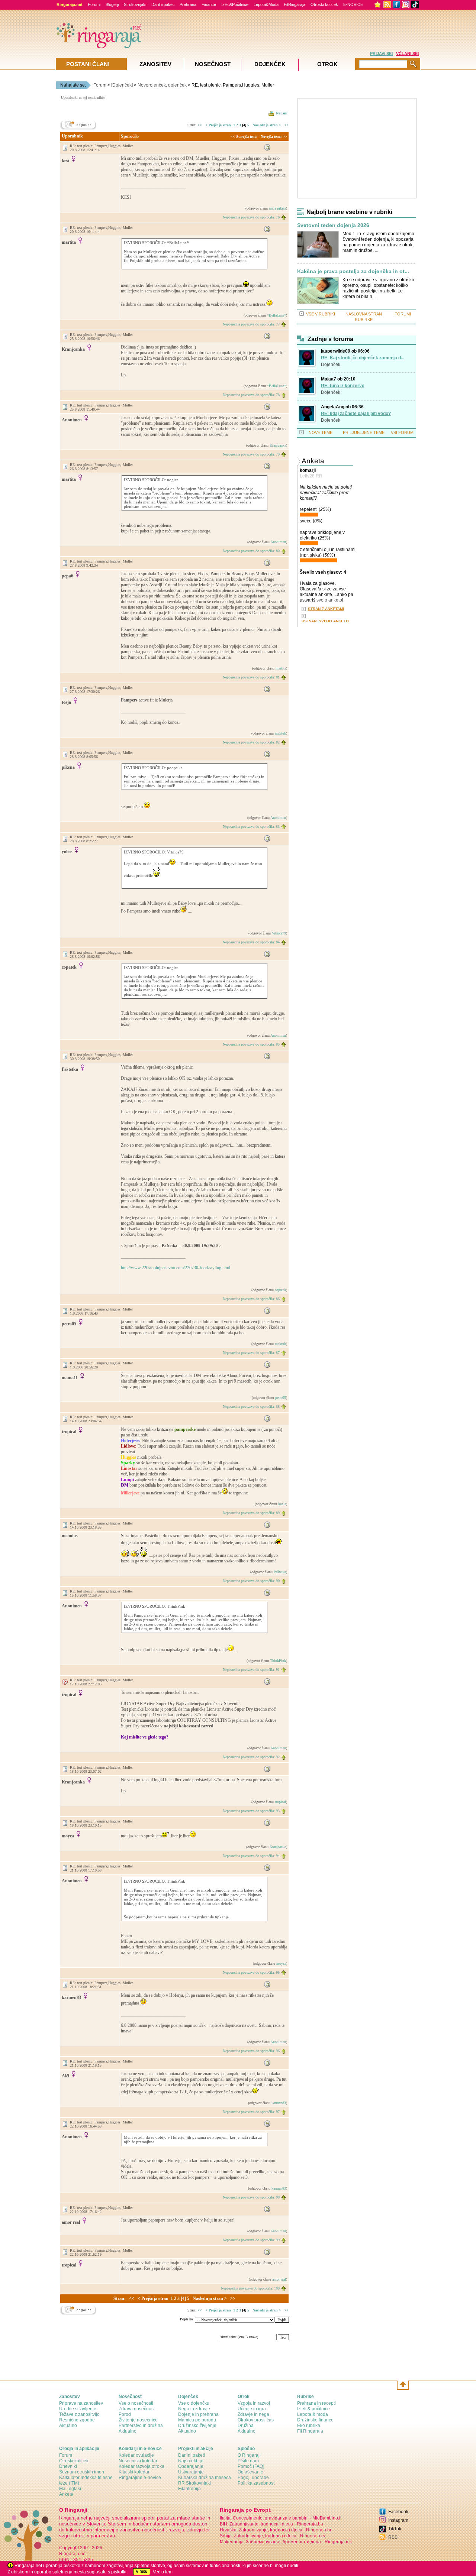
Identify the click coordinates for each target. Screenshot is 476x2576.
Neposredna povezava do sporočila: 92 (251, 1757)
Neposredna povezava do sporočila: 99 (251, 2240)
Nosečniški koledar (138, 2461)
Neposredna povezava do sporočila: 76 (251, 217)
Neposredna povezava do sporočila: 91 (251, 1670)
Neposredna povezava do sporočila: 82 (251, 742)
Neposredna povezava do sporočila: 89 (251, 1513)
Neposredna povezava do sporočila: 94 (251, 1856)
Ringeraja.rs (313, 2536)
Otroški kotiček (324, 4)
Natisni (282, 113)
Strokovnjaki (135, 4)
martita (281, 668)
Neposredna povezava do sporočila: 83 (251, 827)
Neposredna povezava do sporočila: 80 (251, 551)
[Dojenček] (122, 85)
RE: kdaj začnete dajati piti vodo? (356, 414)
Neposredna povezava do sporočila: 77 (251, 324)
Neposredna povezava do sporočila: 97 (251, 2112)
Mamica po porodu (197, 2420)
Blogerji (112, 4)
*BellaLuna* (276, 315)
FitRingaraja (295, 4)
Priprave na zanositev (81, 2403)
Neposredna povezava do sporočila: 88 (251, 1407)
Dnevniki (68, 2466)
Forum (100, 85)
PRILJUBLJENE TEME (364, 432)
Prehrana (188, 4)
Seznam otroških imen (82, 2472)
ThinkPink (278, 1661)
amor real (279, 2279)
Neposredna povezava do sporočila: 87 (251, 1353)
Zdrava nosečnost (137, 2409)
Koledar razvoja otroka (141, 2466)
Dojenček (331, 364)
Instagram (398, 2520)
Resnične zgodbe (77, 2420)
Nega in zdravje (194, 2409)
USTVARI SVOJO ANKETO (325, 621)
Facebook (398, 2512)
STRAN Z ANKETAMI (326, 609)
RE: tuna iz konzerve (343, 386)
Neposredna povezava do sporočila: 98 (251, 2197)
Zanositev (155, 64)
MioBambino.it (327, 2518)
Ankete (66, 2494)
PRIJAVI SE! (382, 54)
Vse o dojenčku (194, 2403)
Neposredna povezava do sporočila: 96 (251, 2051)
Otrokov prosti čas (256, 2420)
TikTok (395, 2529)
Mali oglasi (70, 2489)
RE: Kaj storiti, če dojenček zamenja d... (363, 358)
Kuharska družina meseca (205, 2478)
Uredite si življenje (78, 2409)
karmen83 (279, 2103)
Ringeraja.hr (319, 2530)
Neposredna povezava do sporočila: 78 (251, 395)
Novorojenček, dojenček (162, 85)
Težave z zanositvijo (79, 2414)
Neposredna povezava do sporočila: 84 (251, 942)
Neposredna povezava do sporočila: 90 (251, 1581)
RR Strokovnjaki (194, 2483)
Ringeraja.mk (338, 2542)
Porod (125, 2414)
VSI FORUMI (403, 432)
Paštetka (280, 1572)
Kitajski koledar (134, 2472)
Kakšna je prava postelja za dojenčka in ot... (353, 271)
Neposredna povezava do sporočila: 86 (251, 1299)
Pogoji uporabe (253, 2478)
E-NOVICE (353, 4)
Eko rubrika (309, 2426)
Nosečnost (213, 64)
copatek (280, 1290)
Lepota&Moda (266, 4)
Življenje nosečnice (138, 2420)
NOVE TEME (321, 432)
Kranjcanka (278, 445)
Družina (246, 2426)
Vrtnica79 (279, 933)
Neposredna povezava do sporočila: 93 (251, 1811)
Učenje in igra (252, 2409)
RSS (393, 2537)
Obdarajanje (191, 2466)
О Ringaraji (249, 2455)
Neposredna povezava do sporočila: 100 (250, 2288)
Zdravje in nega (253, 2414)
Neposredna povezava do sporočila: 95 (251, 1972)
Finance (209, 4)
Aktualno (68, 2426)
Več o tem (163, 2572)
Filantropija (189, 2489)
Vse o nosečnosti (136, 2403)
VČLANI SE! (408, 54)
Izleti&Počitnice (235, 4)
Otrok (327, 64)
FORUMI (403, 314)
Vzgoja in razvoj (254, 2403)
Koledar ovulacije (136, 2455)
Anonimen (278, 542)
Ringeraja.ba (310, 2524)
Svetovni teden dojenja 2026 (333, 225)
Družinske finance (315, 2420)
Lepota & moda (313, 2414)
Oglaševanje (250, 2472)
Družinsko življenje (197, 2426)
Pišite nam (248, 2461)
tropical (280, 1802)
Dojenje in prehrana (198, 2414)
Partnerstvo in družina (141, 2426)
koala (282, 1504)
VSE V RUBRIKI (321, 314)
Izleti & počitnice (313, 2409)
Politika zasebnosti (257, 2483)
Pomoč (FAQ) (251, 2466)
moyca (281, 1963)
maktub (280, 733)
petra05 (281, 1398)
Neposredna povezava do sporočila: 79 (251, 454)
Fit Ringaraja (310, 2431)
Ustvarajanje (191, 2472)
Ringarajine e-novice (140, 2478)
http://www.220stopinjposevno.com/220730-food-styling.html (176, 1268)
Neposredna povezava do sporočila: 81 (251, 677)
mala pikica (277, 208)
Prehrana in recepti (316, 2403)
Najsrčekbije (191, 2461)
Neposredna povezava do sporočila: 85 (251, 1044)
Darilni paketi (163, 4)
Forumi (94, 4)
